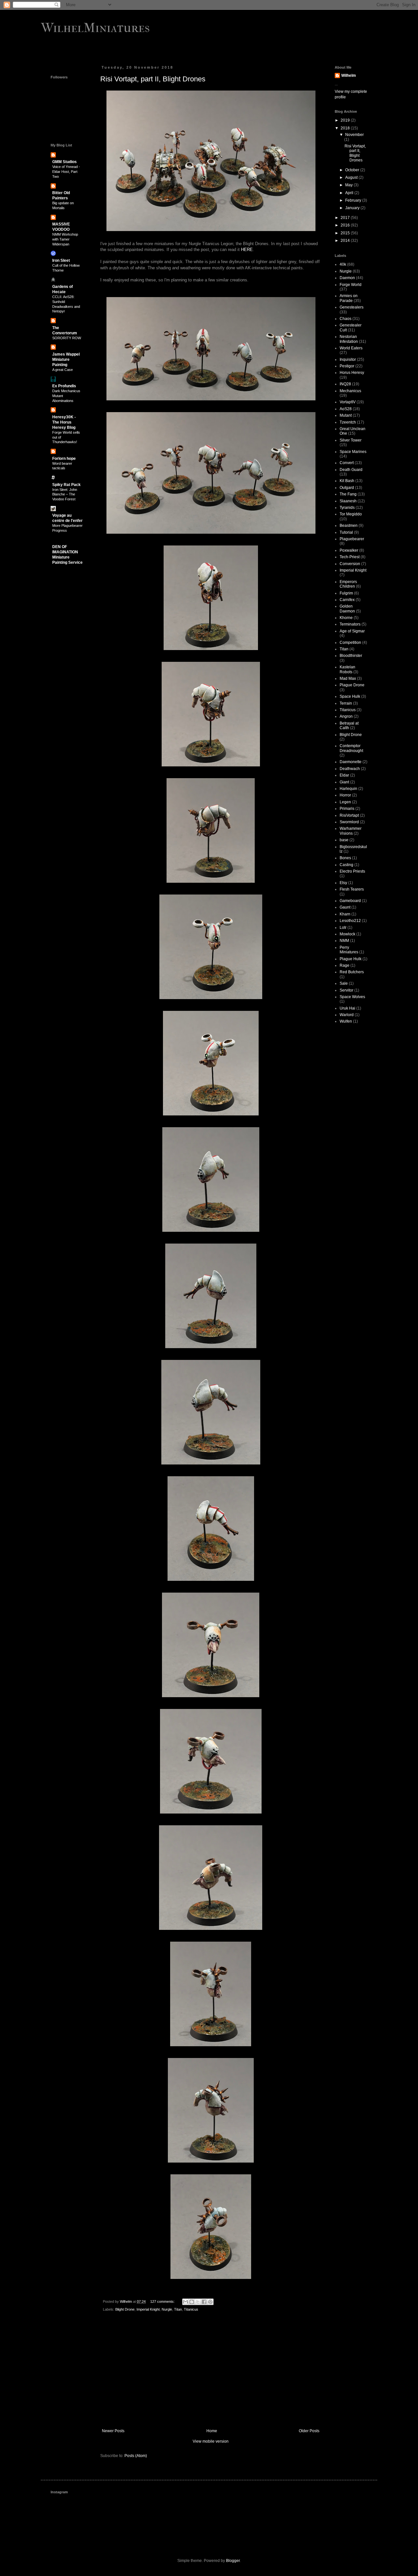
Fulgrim (346, 593)
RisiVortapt (349, 815)
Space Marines (353, 452)
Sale (344, 983)
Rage (345, 965)
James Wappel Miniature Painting (66, 360)
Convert (347, 463)
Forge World (351, 285)
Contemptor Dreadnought (351, 748)
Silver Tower (351, 440)
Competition (350, 643)
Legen (345, 802)
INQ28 (345, 384)
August (352, 177)
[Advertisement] (211, 2375)
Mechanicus (350, 391)
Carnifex (347, 600)
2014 (346, 241)
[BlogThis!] (192, 2302)
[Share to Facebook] (204, 2302)
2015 (346, 233)
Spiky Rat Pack (66, 485)
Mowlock (347, 934)
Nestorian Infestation (349, 339)
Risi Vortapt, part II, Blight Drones (153, 79)
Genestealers (352, 307)
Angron (346, 716)
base (344, 840)
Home (212, 2431)
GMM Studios (64, 162)
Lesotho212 (350, 921)
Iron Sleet (61, 260)
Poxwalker (349, 550)
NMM (344, 941)
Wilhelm (349, 75)
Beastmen (349, 526)
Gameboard (350, 901)
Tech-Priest (350, 557)
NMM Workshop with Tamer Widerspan (65, 239)
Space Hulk (350, 696)
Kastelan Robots (347, 669)
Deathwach (350, 769)
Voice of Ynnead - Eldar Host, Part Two (66, 172)
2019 (346, 120)
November (354, 135)
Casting (346, 865)
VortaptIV (348, 402)
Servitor (346, 990)
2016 (346, 225)
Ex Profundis (64, 386)
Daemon (347, 278)
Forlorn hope (64, 459)
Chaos (346, 319)
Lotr (343, 928)
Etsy (343, 883)
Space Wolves (352, 997)
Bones (345, 858)
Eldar (344, 775)
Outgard (347, 488)
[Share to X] (198, 2302)
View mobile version (211, 2441)
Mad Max (348, 678)
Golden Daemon (347, 609)
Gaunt (345, 907)
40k (343, 264)
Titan (178, 2309)
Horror (345, 795)
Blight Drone (125, 2309)
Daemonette (351, 762)
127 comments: (163, 2301)
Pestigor (347, 366)
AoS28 (346, 409)
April (350, 193)
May (349, 185)
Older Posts (309, 2431)
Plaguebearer (352, 539)
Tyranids (347, 508)
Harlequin (348, 789)
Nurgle (167, 2309)
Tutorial (346, 532)
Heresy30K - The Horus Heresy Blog (64, 422)
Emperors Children (348, 584)
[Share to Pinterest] (210, 2302)
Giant (344, 782)
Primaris (347, 809)
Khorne (346, 618)
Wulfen (346, 1021)
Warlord (347, 1015)
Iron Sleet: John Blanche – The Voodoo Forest (65, 494)
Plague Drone (352, 685)
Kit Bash (347, 481)
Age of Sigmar (352, 631)
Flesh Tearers (352, 889)
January (353, 208)
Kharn (345, 914)
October (353, 170)
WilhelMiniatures (95, 28)
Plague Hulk (351, 959)
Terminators (350, 624)
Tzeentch (348, 422)
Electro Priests (352, 871)
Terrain (346, 703)
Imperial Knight (148, 2309)
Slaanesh (348, 501)
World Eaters (351, 348)
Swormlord (349, 822)
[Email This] (185, 2302)
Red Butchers (352, 972)
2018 (346, 128)
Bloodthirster (351, 656)
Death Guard (351, 470)
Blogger (233, 2561)
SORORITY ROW (67, 338)
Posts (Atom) (136, 2456)
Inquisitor (348, 360)
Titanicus (191, 2309)
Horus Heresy (352, 373)
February (354, 200)
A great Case (63, 370)
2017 (346, 218)
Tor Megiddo (351, 514)
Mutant (346, 415)
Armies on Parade (349, 298)
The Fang (348, 494)
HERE (247, 250)
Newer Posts (113, 2431)
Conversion (350, 564)
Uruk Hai (347, 1008)
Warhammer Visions (351, 831)
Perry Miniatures (349, 950)
